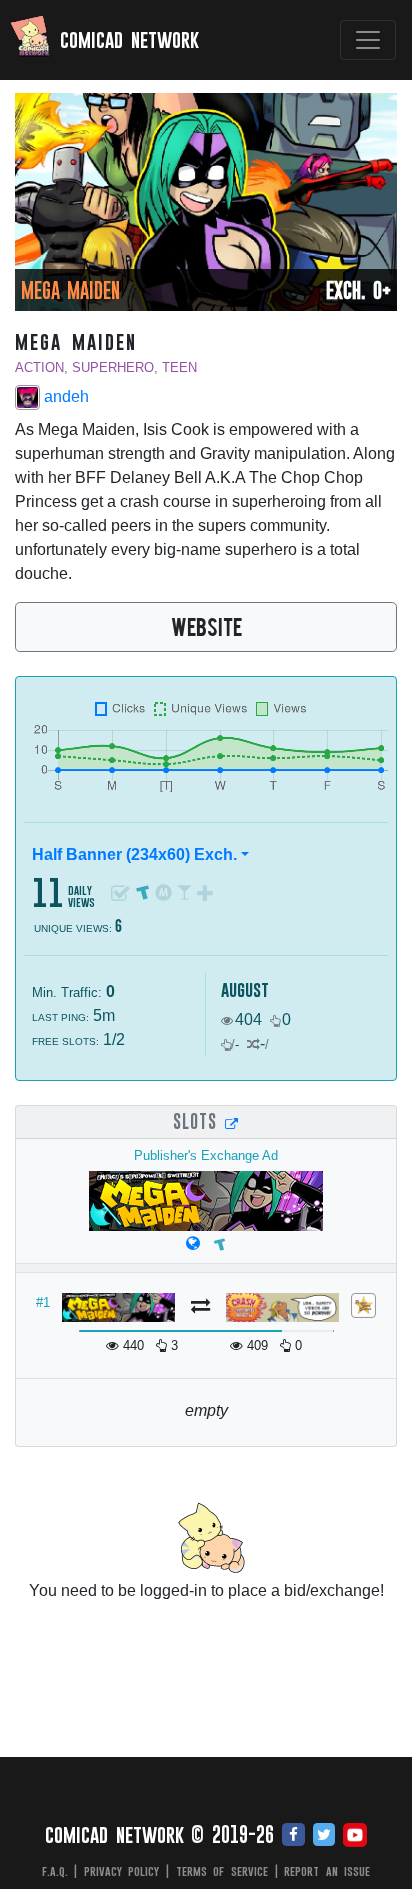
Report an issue (327, 1871)
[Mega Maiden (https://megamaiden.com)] (193, 1243)
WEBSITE (206, 626)
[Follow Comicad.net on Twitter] (324, 1836)
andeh (64, 396)
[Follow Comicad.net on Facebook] (293, 1836)
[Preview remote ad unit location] (232, 1123)
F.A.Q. (55, 1871)
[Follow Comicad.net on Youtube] (355, 1836)
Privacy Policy (122, 1871)
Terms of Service (222, 1871)
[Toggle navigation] (368, 40)
